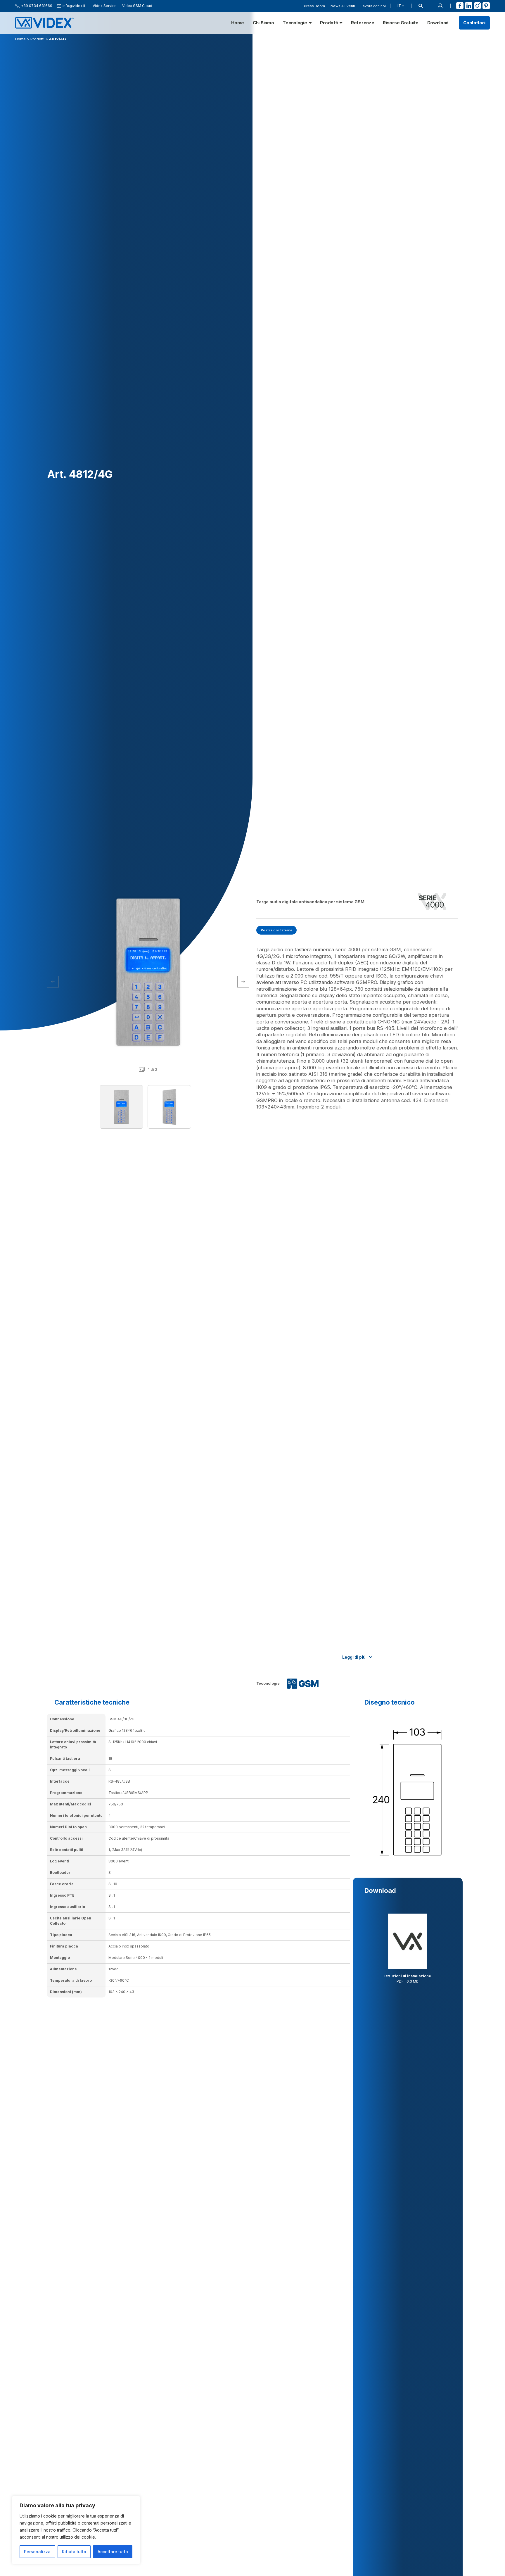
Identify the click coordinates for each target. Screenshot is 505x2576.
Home (238, 23)
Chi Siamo (263, 23)
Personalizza (37, 2552)
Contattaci (474, 23)
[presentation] (243, 982)
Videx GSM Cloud (137, 6)
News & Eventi (343, 6)
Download (438, 23)
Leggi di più (354, 1657)
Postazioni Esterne (276, 930)
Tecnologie (295, 23)
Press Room (314, 6)
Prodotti (329, 23)
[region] (76, 2530)
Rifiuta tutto (74, 2552)
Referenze (363, 23)
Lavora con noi (373, 6)
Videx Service (105, 6)
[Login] (440, 6)
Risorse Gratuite (401, 23)
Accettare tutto (113, 2552)
